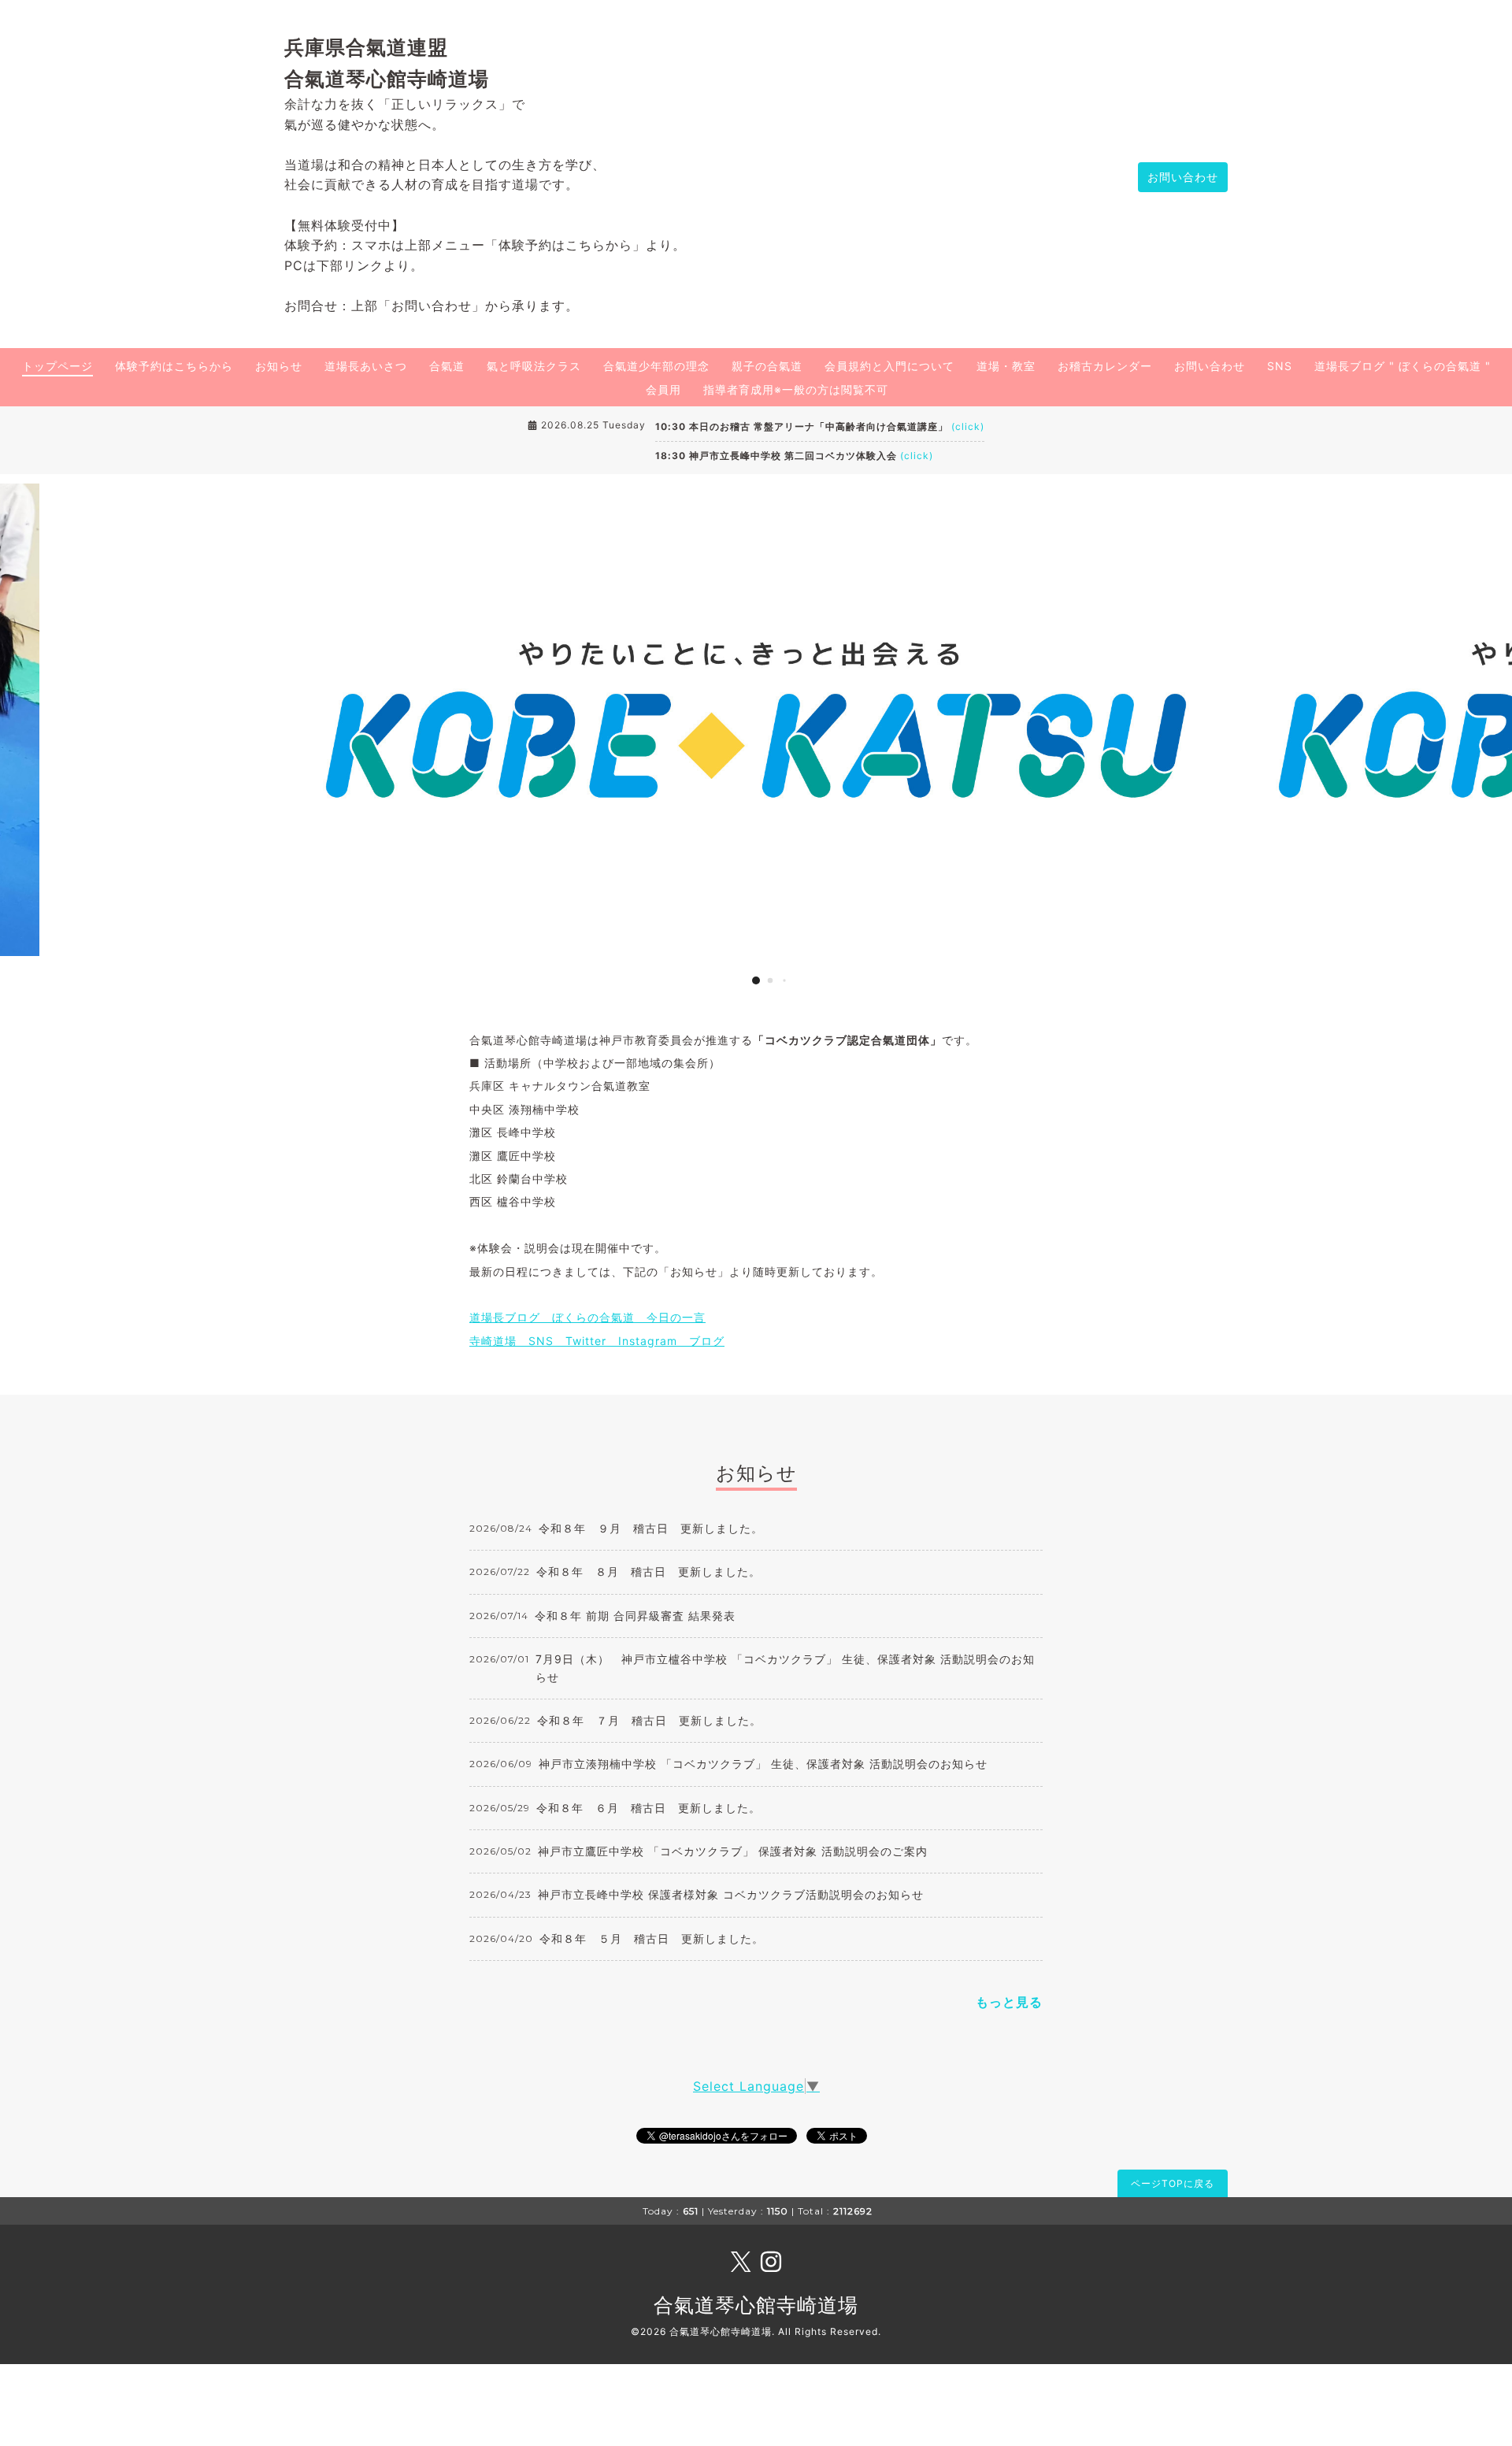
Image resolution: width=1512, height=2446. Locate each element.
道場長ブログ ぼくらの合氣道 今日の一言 (587, 1317)
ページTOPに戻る (1173, 2183)
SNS (1280, 366)
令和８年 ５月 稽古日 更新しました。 (652, 1938)
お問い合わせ (1183, 177)
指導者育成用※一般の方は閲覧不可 (796, 389)
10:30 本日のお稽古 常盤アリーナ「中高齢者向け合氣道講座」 (820, 426)
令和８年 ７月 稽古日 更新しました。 (649, 1720)
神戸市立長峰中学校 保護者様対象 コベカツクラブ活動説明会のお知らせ (731, 1894)
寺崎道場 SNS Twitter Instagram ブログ (597, 1341)
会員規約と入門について (889, 366)
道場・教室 (1006, 366)
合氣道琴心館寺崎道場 (756, 2305)
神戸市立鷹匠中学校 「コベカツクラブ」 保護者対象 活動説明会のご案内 (733, 1851)
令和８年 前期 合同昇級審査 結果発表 (635, 1616)
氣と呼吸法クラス (534, 366)
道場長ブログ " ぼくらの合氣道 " (1403, 366)
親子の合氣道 (767, 366)
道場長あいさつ (366, 366)
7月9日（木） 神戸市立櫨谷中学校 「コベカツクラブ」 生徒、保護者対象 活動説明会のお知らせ (785, 1668)
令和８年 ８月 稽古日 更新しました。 (649, 1571)
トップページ (57, 366)
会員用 (663, 389)
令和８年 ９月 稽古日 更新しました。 (651, 1528)
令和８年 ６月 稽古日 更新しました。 (649, 1808)
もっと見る (1009, 2002)
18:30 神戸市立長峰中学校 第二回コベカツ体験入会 (794, 456)
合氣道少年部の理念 (656, 366)
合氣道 (447, 366)
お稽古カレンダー (1105, 366)
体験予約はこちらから (174, 366)
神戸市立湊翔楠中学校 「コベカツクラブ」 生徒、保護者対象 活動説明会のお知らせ (763, 1764)
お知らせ (279, 366)
